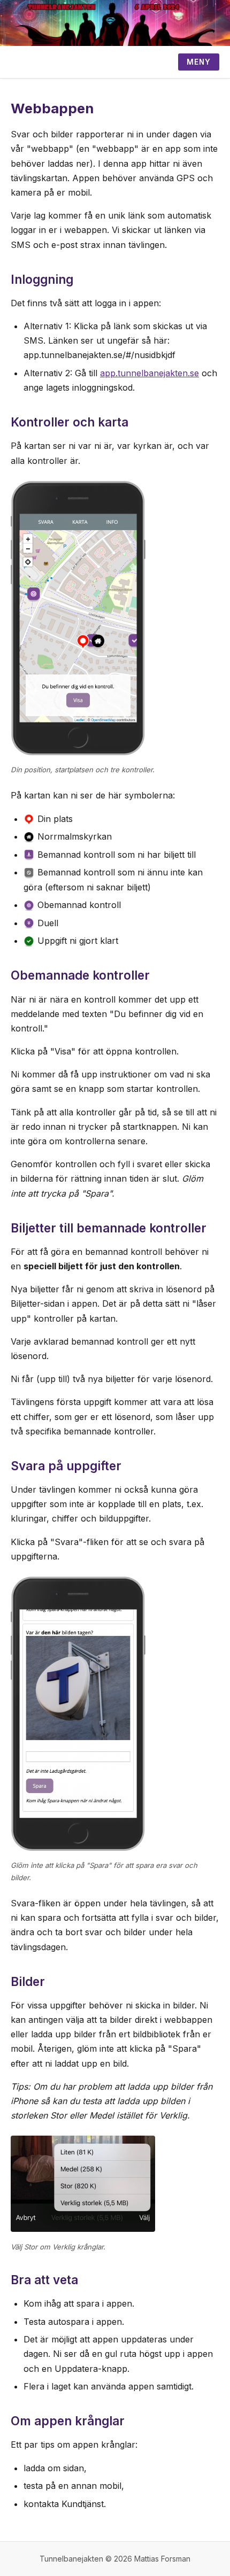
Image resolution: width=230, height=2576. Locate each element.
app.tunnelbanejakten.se (149, 373)
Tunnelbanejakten (71, 2559)
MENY (199, 62)
